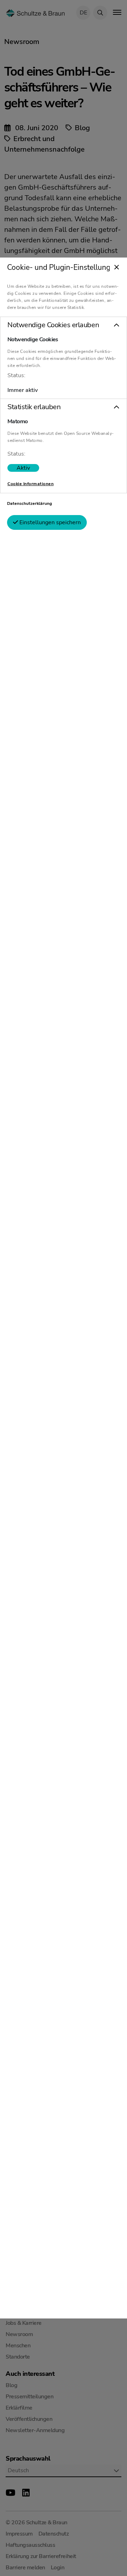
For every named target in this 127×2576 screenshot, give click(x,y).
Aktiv (23, 468)
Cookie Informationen (31, 484)
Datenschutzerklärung (29, 503)
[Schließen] (117, 268)
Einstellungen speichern (49, 522)
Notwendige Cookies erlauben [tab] (53, 325)
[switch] (23, 468)
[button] (64, 325)
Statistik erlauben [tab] (34, 407)
